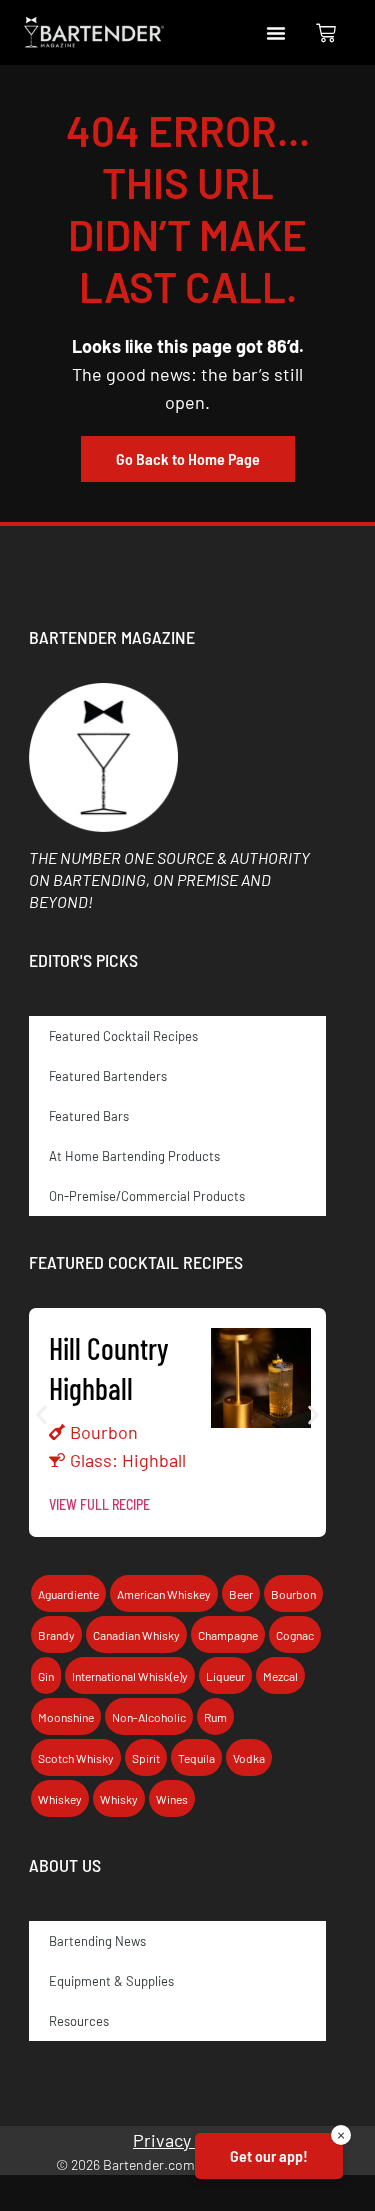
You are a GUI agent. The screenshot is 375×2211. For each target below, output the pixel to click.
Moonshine (66, 1717)
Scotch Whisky (76, 1758)
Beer (241, 1594)
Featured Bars (89, 1116)
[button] (276, 33)
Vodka (249, 1758)
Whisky (119, 1799)
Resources (79, 2021)
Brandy (56, 1635)
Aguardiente (68, 1594)
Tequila (196, 1758)
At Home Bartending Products (134, 1156)
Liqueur (225, 1676)
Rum (215, 1717)
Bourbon (104, 1432)
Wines (172, 1799)
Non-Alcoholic (149, 1717)
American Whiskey (164, 1594)
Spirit (146, 1758)
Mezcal (280, 1676)
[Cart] (326, 33)
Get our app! (269, 2155)
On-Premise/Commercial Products (147, 1196)
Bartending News (97, 1941)
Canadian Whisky (136, 1635)
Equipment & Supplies (111, 1981)
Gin (46, 1676)
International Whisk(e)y (130, 1676)
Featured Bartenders (108, 1076)
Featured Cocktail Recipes (123, 1036)
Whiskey (60, 1799)
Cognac (295, 1635)
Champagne (228, 1635)
